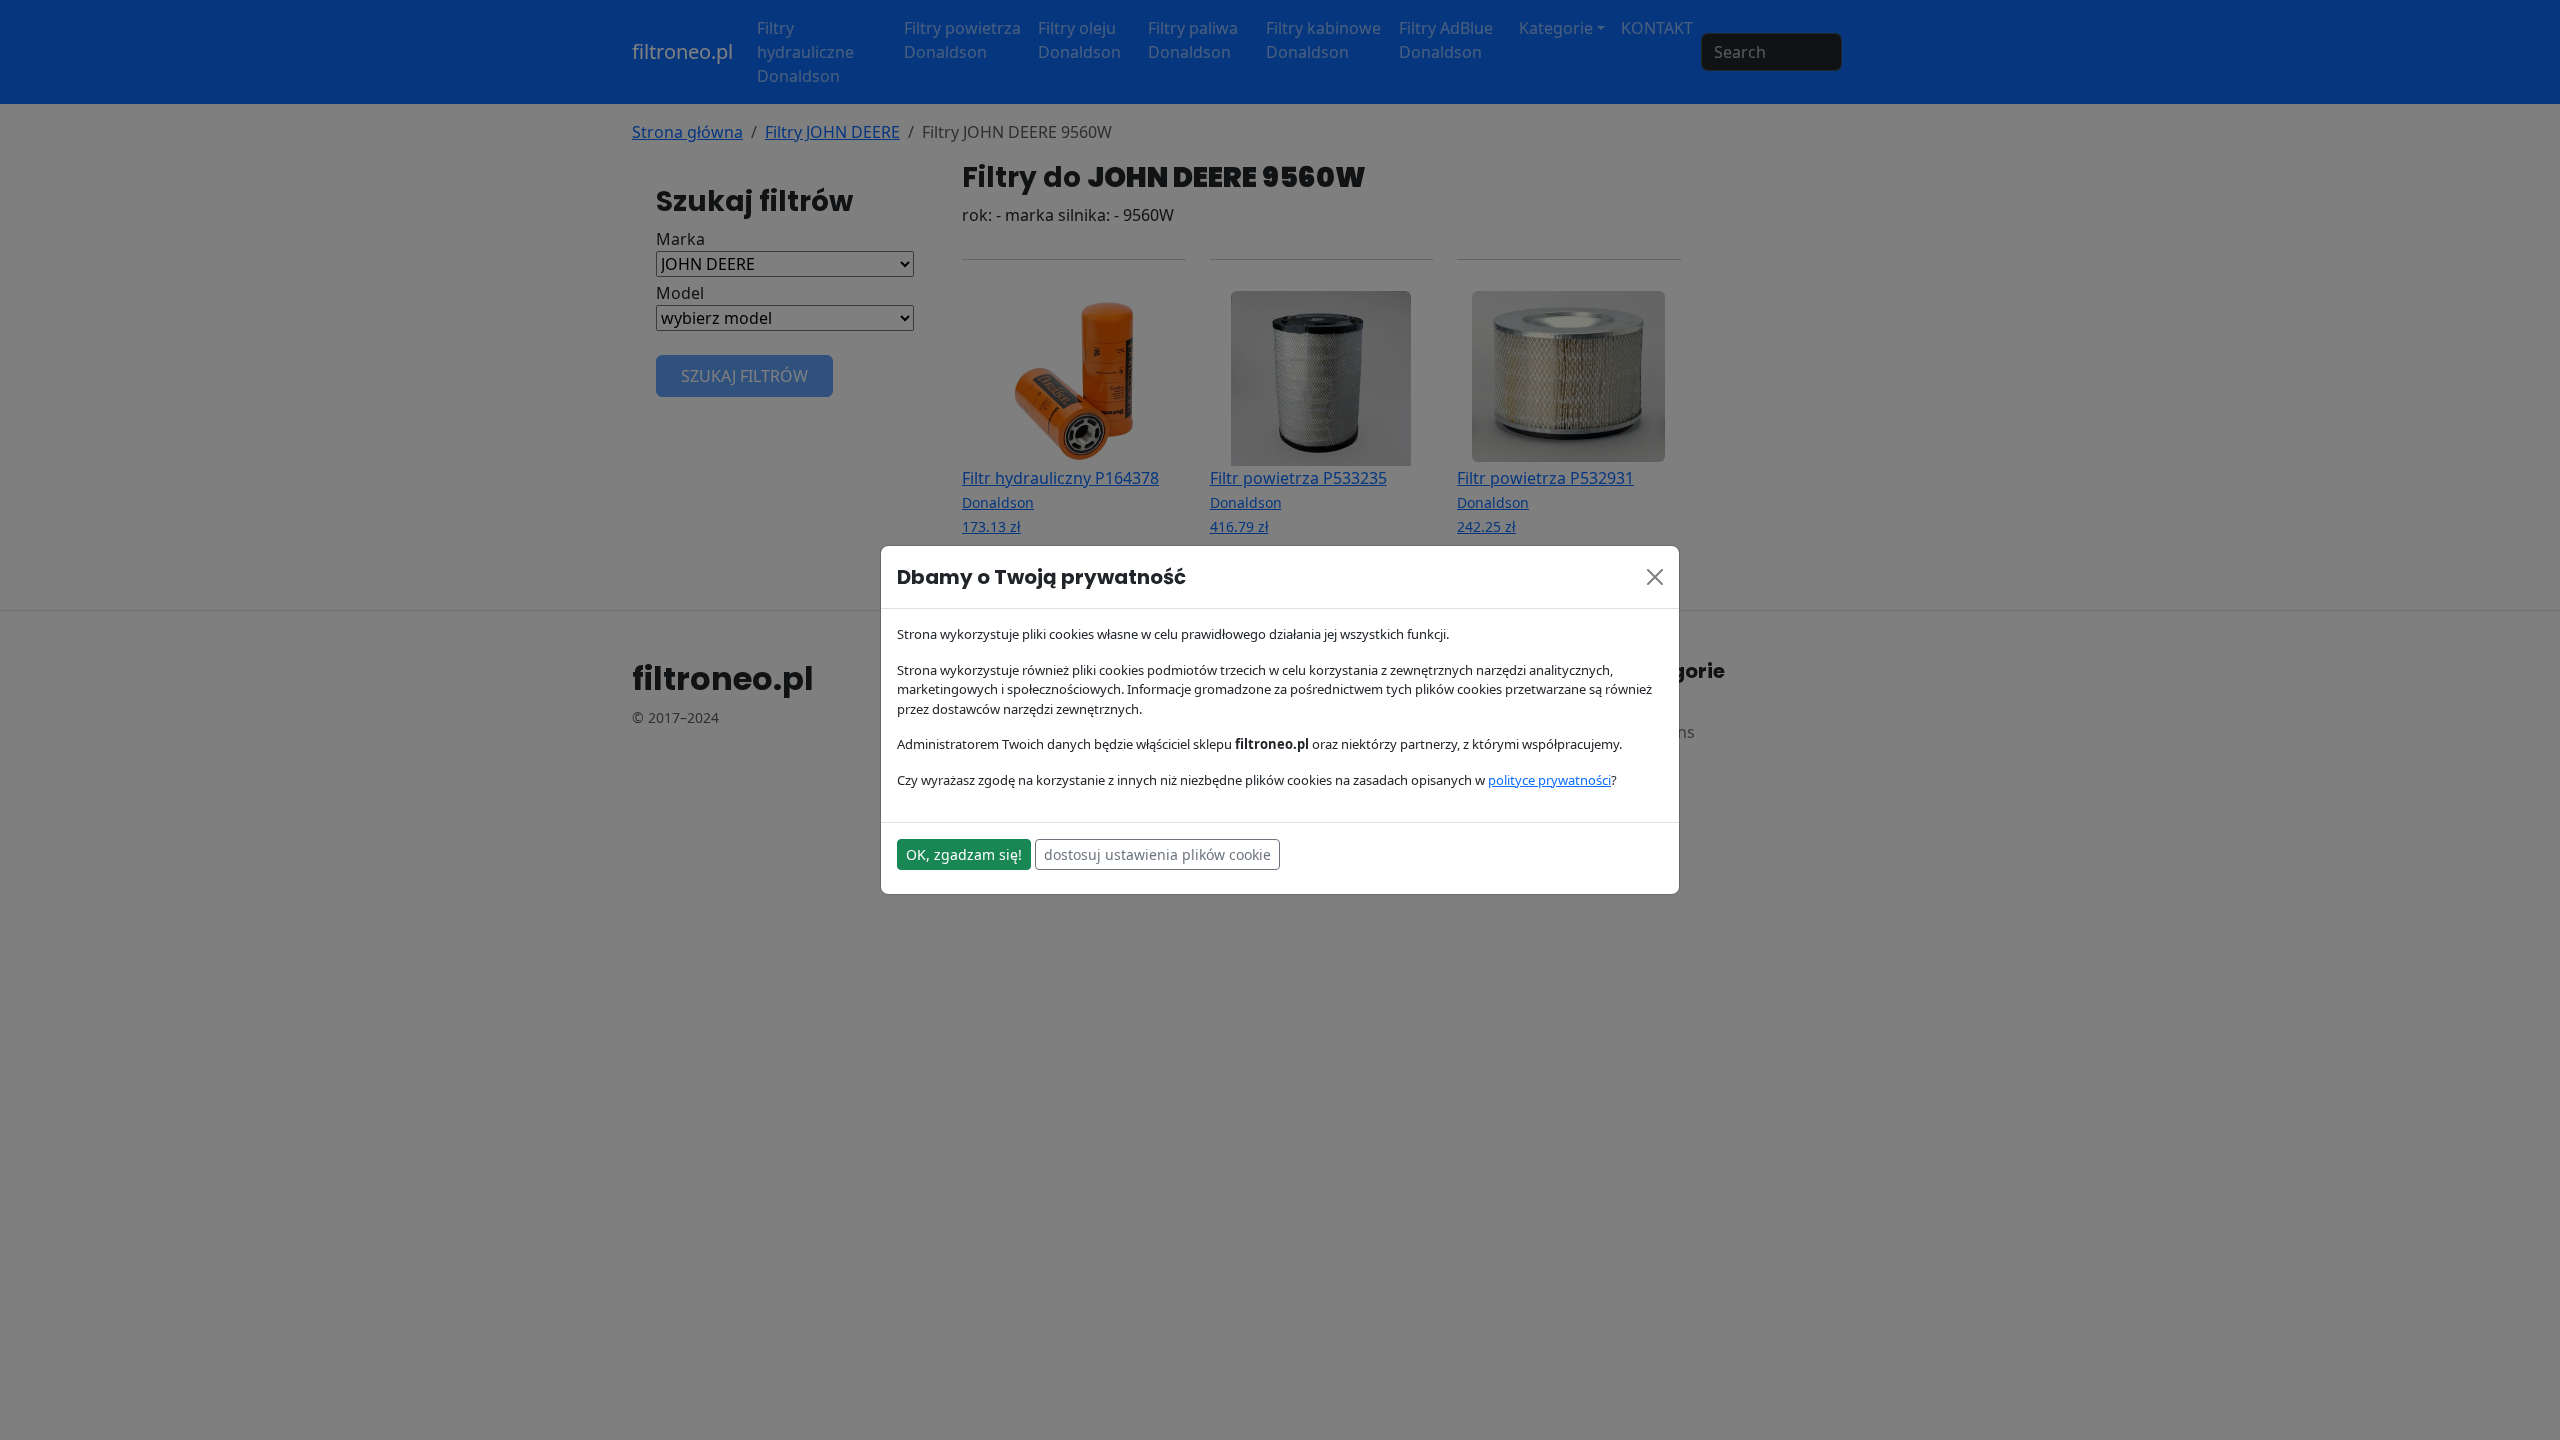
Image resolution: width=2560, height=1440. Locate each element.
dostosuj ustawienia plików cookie (1157, 854)
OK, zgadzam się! (964, 854)
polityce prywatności (1549, 780)
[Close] (1655, 577)
